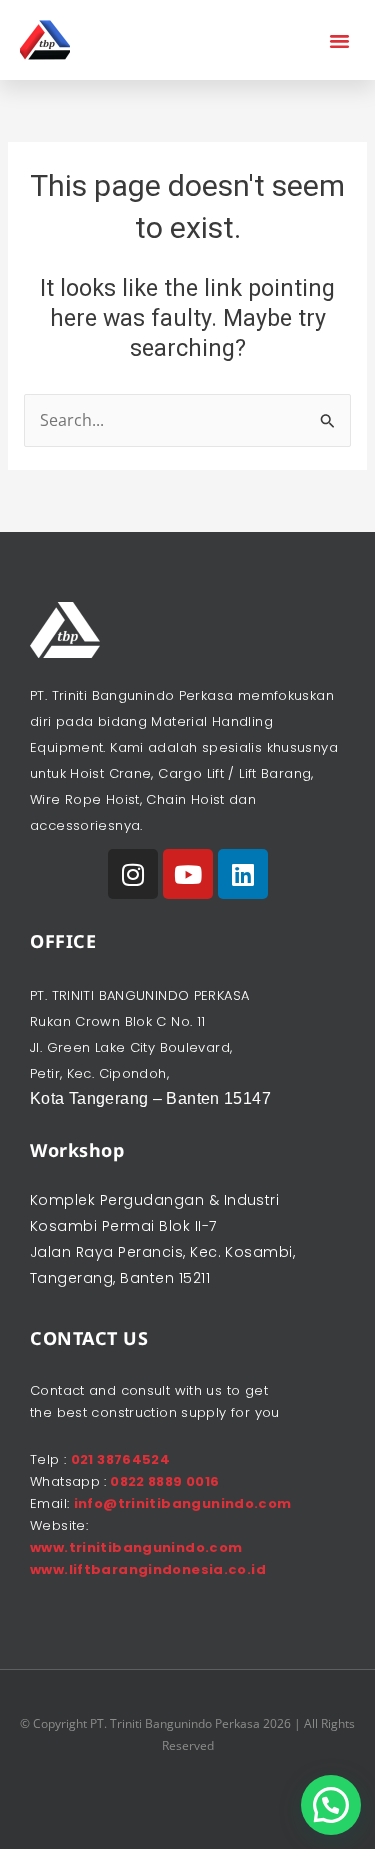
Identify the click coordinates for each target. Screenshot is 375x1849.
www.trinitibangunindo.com (136, 1547)
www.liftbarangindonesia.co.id (148, 1569)
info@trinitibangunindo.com (183, 1503)
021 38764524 (121, 1459)
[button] (340, 40)
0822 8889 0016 (163, 1481)
